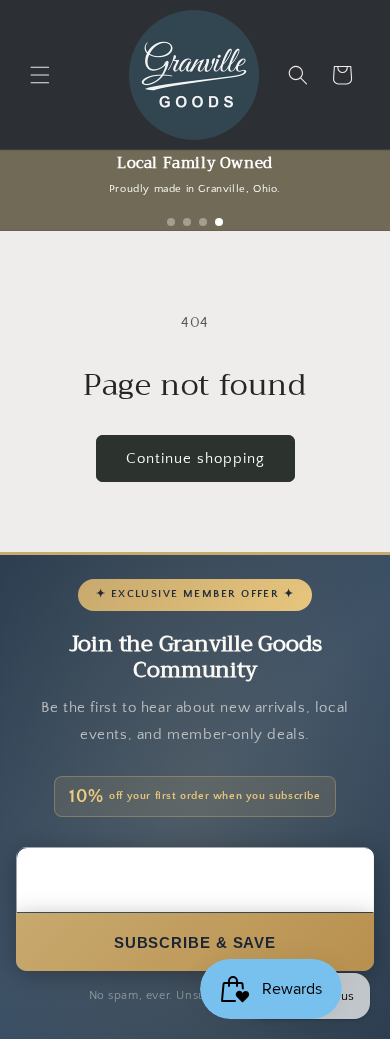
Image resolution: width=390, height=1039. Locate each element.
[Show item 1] (171, 222)
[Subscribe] (195, 942)
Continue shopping (195, 458)
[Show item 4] (219, 222)
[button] (40, 75)
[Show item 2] (187, 222)
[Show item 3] (203, 222)
